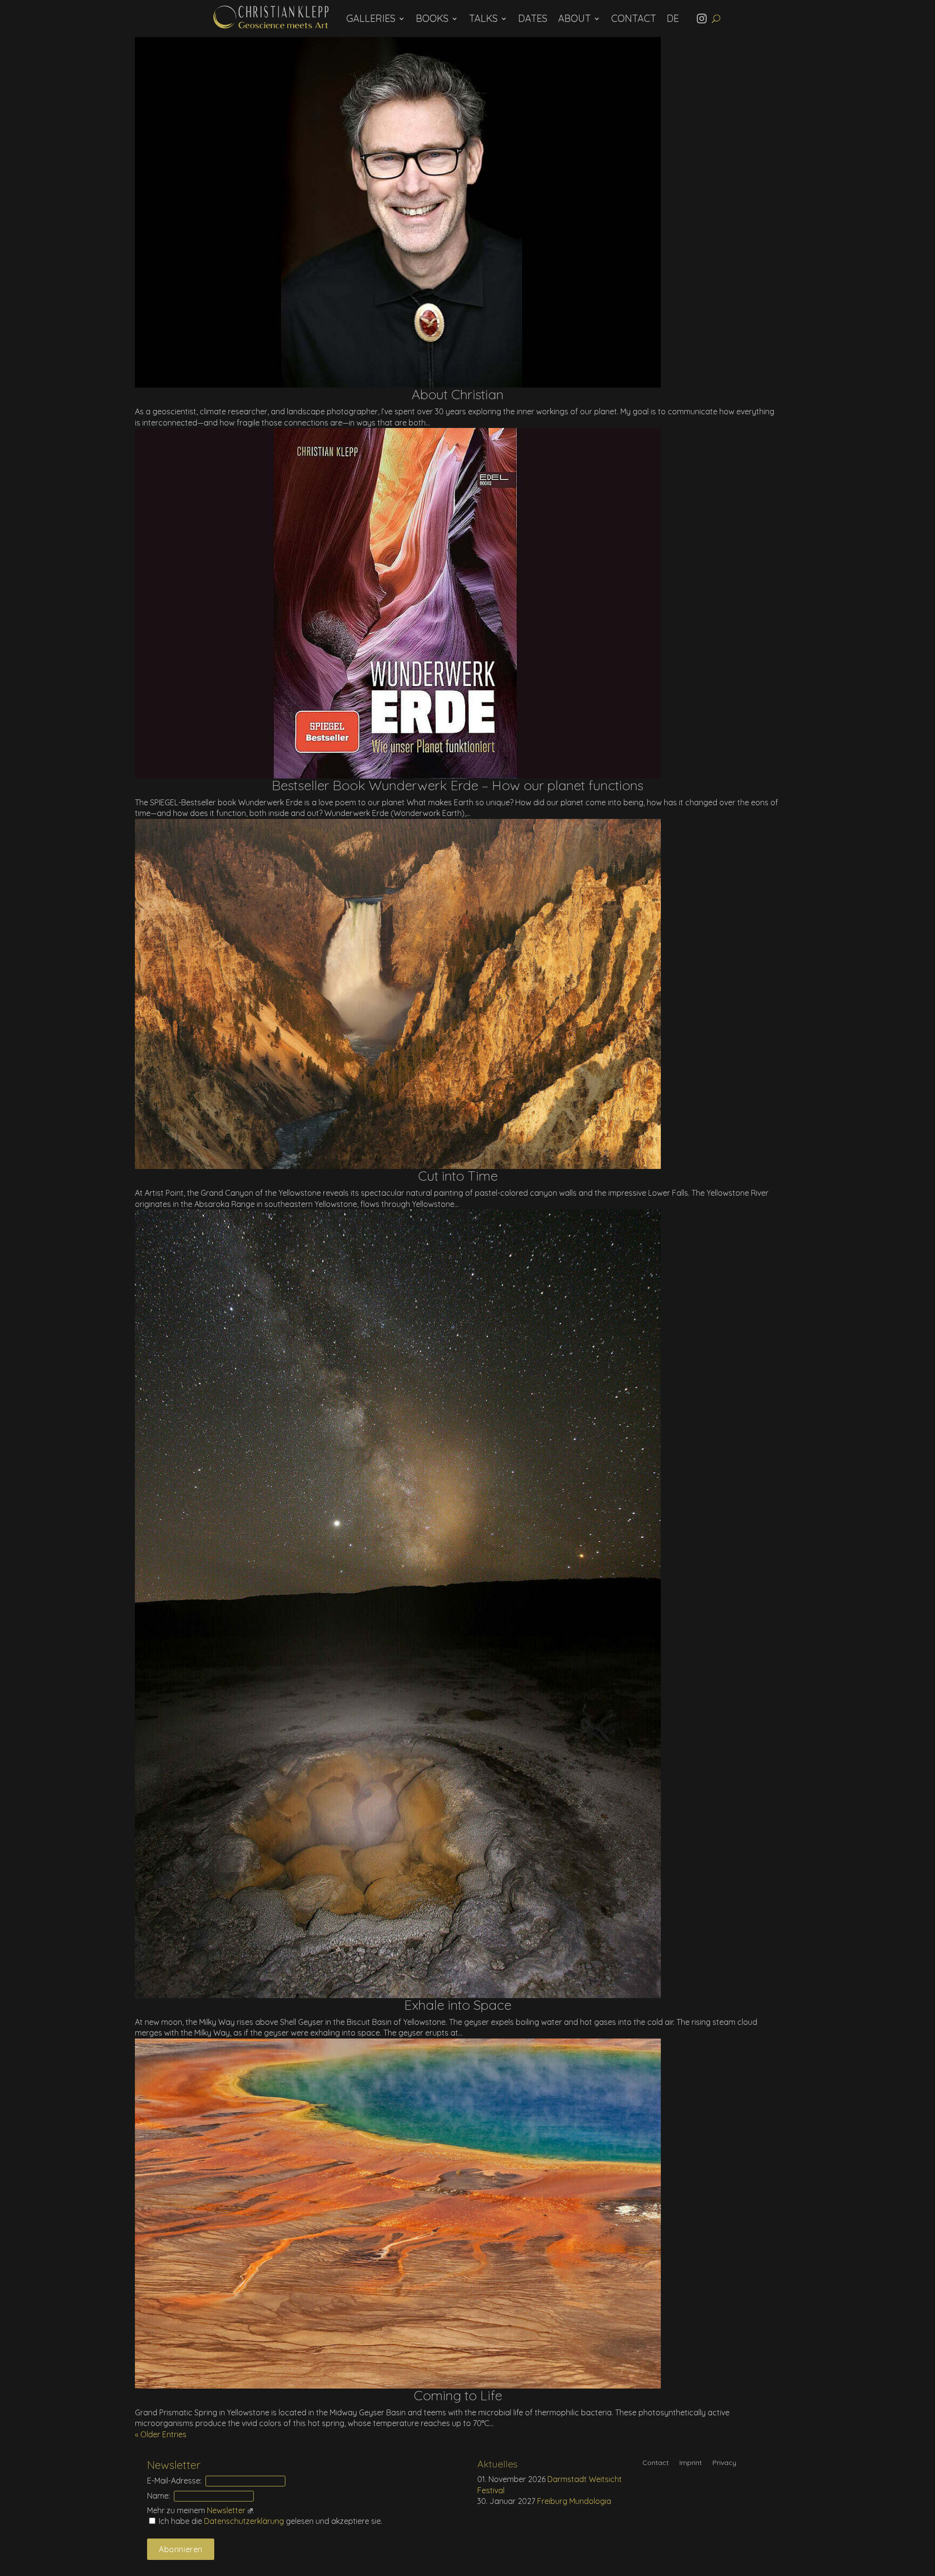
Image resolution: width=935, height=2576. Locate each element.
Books (432, 18)
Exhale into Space (458, 2005)
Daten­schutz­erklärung (245, 2521)
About (574, 18)
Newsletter (226, 2510)
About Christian (458, 394)
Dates (533, 18)
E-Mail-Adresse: (174, 2481)
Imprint (691, 2463)
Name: (159, 2496)
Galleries (371, 18)
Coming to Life (458, 2395)
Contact (634, 18)
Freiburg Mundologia (574, 2501)
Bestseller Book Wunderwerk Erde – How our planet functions (458, 785)
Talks (483, 18)
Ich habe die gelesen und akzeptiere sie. (270, 2521)
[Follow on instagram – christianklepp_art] (704, 19)
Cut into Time (458, 1176)
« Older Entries (161, 2434)
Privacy (724, 2463)
